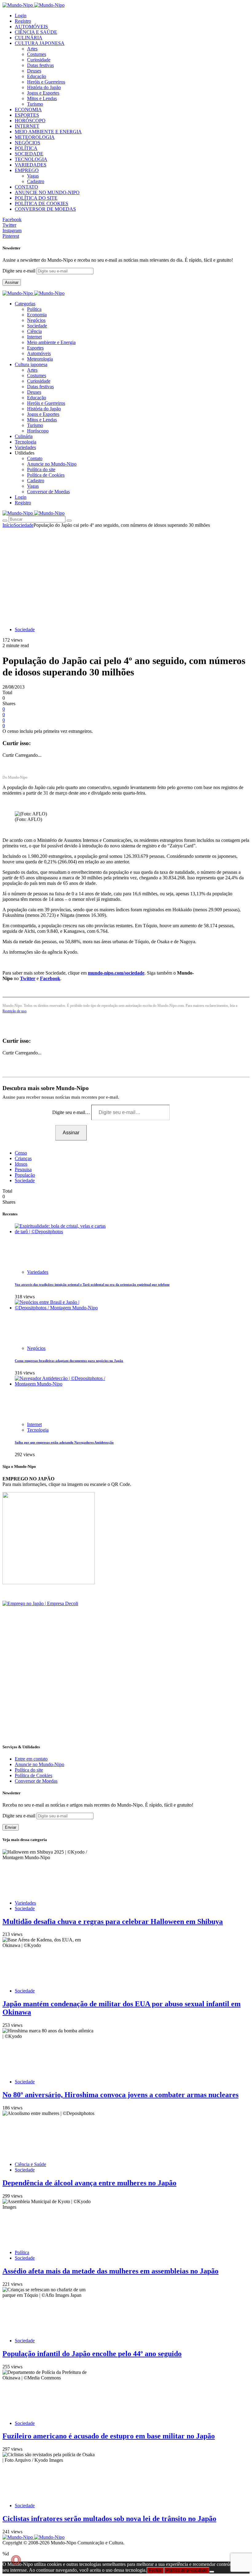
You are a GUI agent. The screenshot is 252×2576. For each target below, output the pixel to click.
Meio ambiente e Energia (51, 342)
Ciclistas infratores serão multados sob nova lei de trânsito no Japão (109, 2519)
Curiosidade (39, 60)
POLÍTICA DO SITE (36, 198)
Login (21, 16)
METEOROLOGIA (35, 137)
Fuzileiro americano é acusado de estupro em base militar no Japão (109, 2436)
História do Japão (44, 87)
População (25, 1175)
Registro (23, 21)
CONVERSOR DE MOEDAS (45, 209)
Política (34, 309)
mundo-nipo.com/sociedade (116, 973)
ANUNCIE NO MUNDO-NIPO (47, 192)
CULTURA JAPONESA (40, 43)
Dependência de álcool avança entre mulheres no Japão (89, 2183)
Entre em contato (31, 1759)
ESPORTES (27, 115)
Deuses (34, 71)
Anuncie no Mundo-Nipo (52, 464)
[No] (212, 2572)
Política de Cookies (46, 475)
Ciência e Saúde (30, 2164)
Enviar (11, 1827)
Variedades (38, 1272)
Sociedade (37, 326)
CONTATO (26, 187)
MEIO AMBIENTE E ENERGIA (48, 132)
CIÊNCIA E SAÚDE (36, 32)
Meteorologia (40, 359)
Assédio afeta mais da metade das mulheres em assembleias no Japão (110, 2271)
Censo (21, 1153)
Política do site (41, 469)
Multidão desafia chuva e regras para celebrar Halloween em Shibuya (113, 1921)
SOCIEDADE (29, 154)
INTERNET (27, 126)
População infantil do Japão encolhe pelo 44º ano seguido (92, 2354)
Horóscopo (38, 431)
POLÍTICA (26, 148)
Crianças (23, 1158)
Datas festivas (40, 65)
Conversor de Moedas (48, 492)
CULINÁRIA (29, 38)
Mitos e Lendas (42, 98)
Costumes (37, 54)
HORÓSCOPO (30, 121)
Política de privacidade (187, 2570)
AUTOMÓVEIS (31, 27)
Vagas (33, 176)
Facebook (50, 978)
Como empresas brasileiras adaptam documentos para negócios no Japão (69, 1361)
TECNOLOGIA (31, 159)
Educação (37, 76)
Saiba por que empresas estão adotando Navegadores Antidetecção (64, 1442)
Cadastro (36, 181)
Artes (32, 49)
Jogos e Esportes (43, 93)
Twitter (28, 978)
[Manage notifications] (16, 2560)
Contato (35, 458)
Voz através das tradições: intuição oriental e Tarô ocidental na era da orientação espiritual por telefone (92, 1284)
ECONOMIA (28, 109)
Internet (34, 337)
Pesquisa (23, 1169)
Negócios (36, 320)
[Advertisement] (126, 574)
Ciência (34, 331)
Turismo (35, 104)
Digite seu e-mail (20, 271)
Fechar (155, 2570)
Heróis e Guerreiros (46, 82)
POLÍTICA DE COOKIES (41, 203)
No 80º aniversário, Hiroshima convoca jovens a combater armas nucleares (120, 2095)
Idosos (21, 1164)
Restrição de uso (14, 1011)
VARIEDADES (31, 165)
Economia (37, 315)
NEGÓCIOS (28, 143)
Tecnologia (38, 1430)
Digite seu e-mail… (72, 1112)
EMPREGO (27, 170)
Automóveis (39, 353)
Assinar (12, 282)
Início (8, 525)
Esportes (35, 348)
